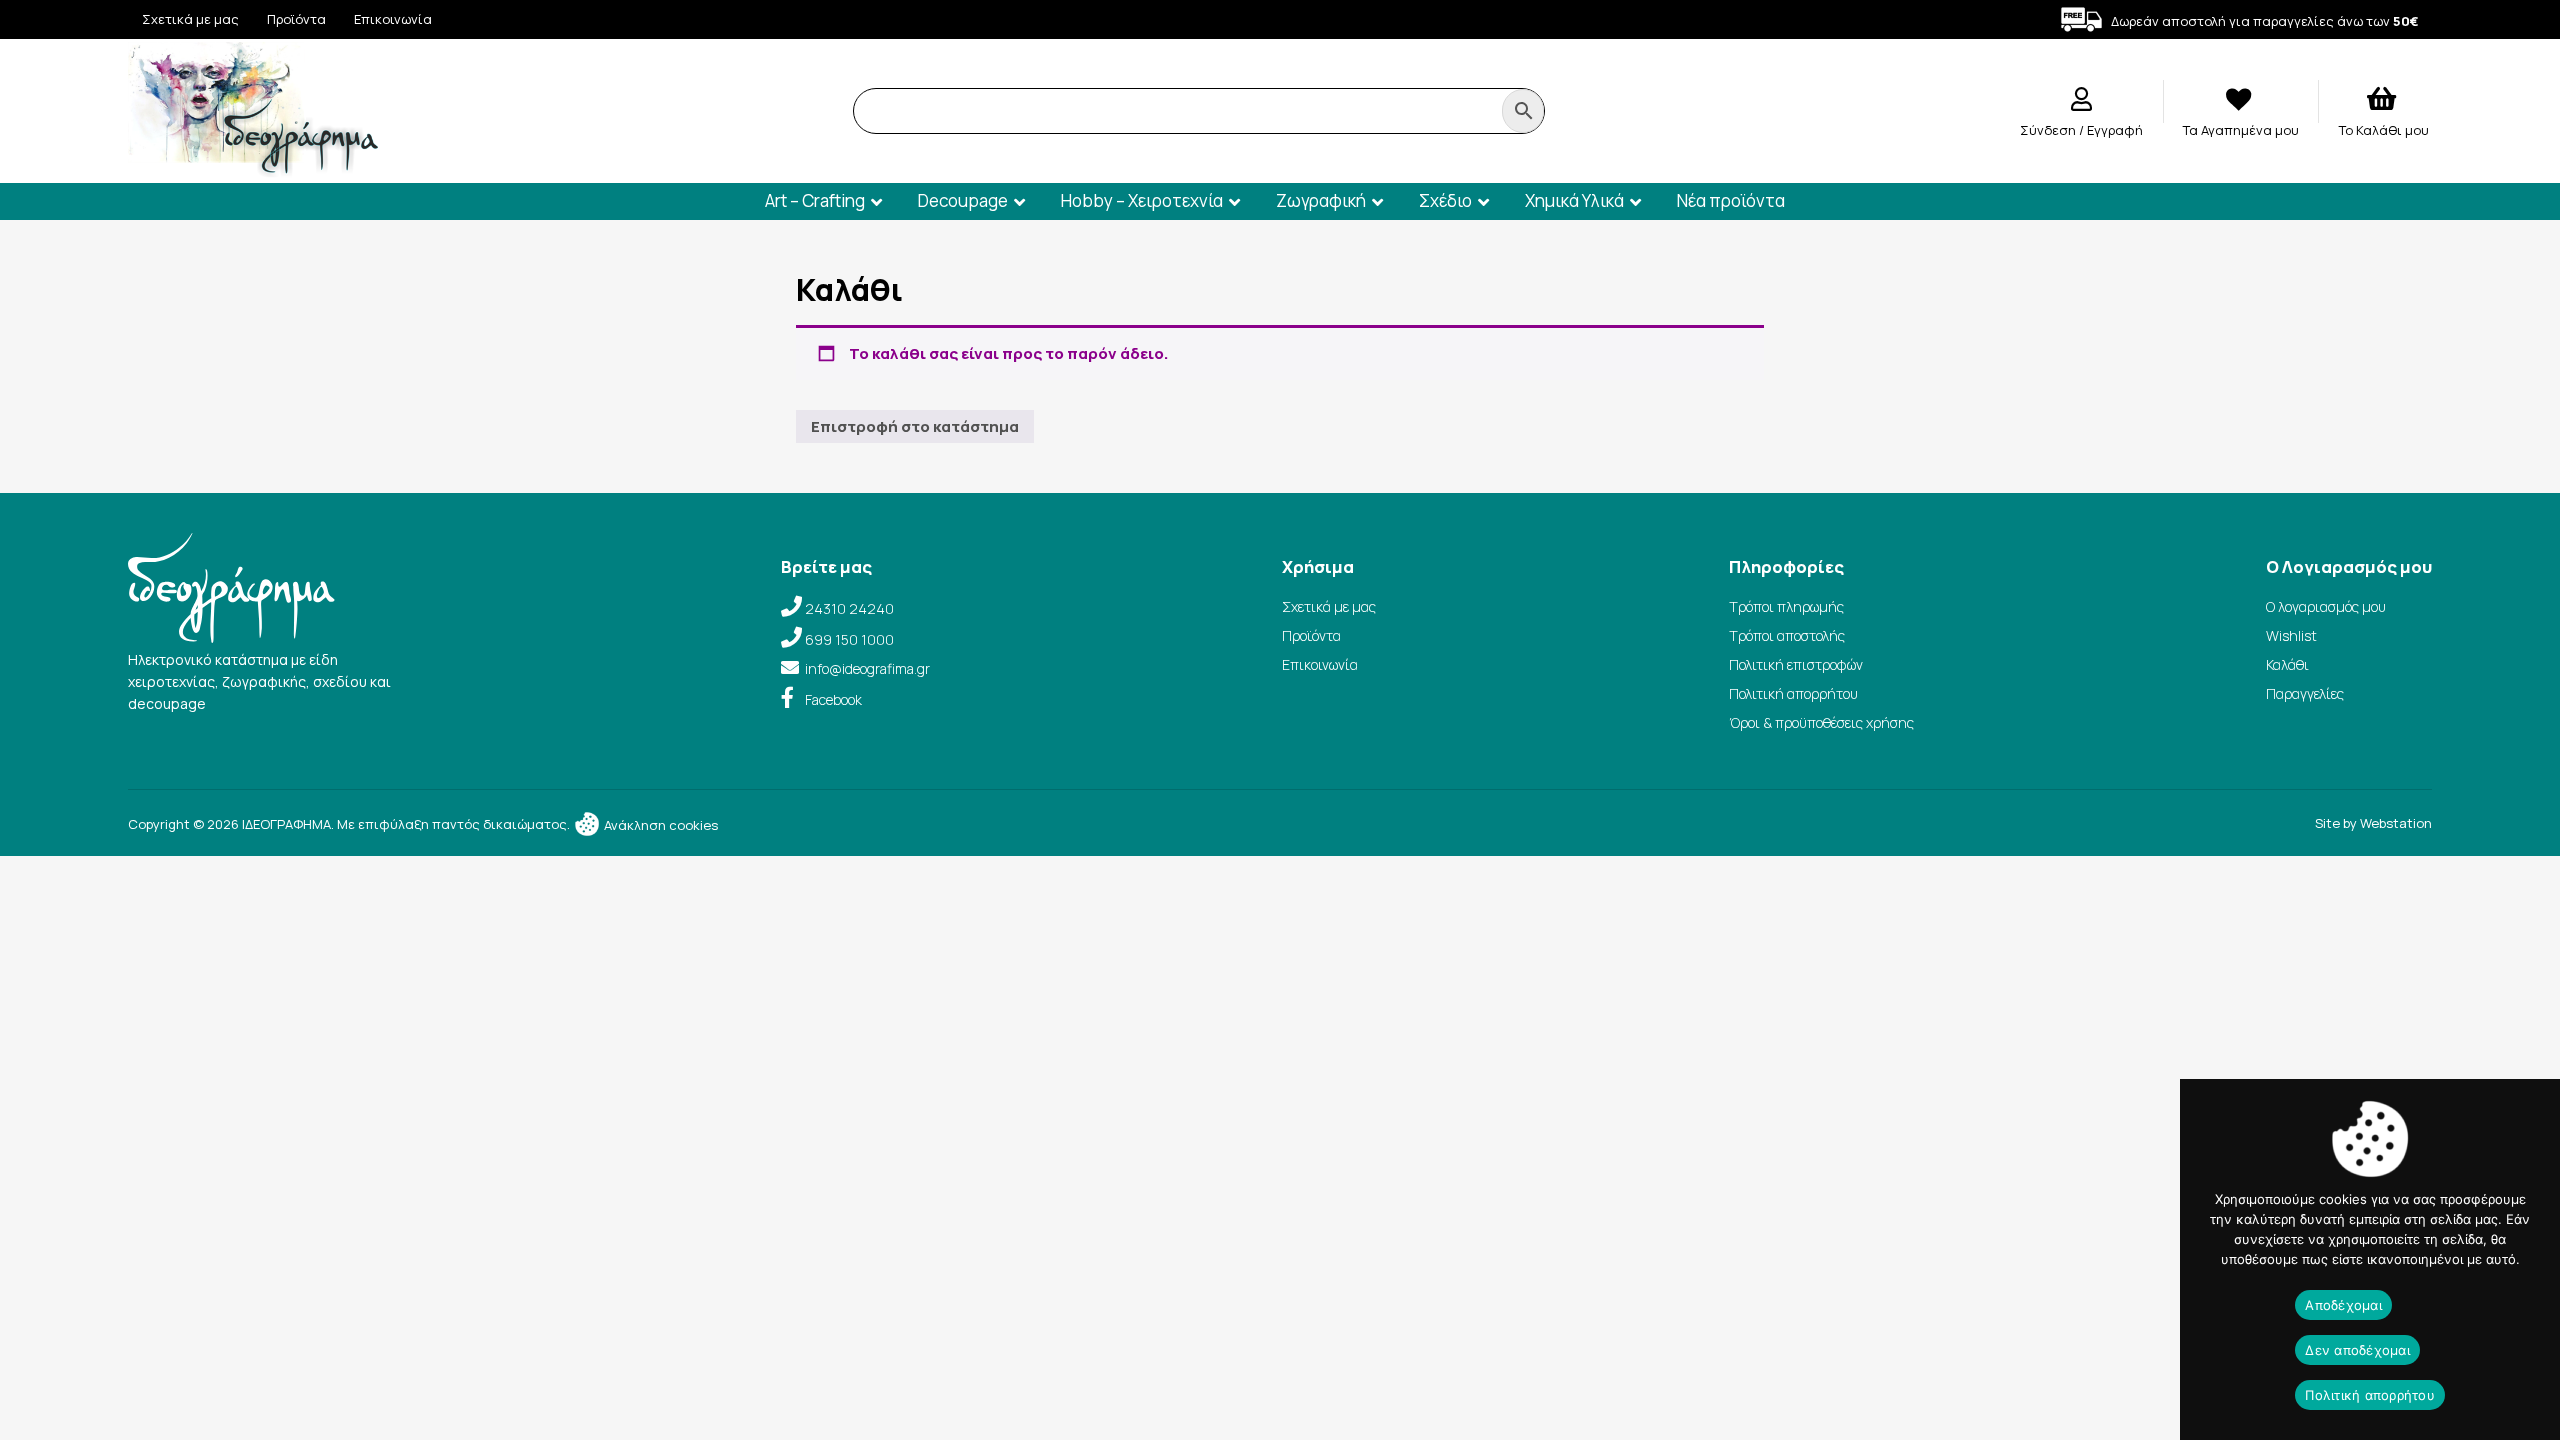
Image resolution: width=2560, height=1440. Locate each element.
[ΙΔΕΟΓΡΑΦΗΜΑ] (253, 168)
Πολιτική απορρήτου (1793, 693)
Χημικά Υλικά (1574, 200)
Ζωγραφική (1321, 200)
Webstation (2396, 823)
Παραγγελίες (2305, 693)
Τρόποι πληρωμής (1786, 606)
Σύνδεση (2049, 130)
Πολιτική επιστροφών (1796, 664)
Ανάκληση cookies (659, 825)
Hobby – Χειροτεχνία (1142, 200)
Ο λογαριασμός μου (2326, 606)
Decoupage (963, 200)
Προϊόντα (296, 19)
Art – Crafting (815, 200)
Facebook (833, 699)
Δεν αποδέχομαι (2357, 1350)
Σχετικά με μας (190, 19)
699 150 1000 (849, 639)
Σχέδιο (1445, 200)
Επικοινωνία (393, 19)
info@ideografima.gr (867, 668)
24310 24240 (849, 608)
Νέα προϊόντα (1731, 200)
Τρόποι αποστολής (1787, 635)
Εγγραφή (2115, 130)
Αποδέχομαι (2343, 1305)
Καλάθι (2287, 664)
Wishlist (2291, 635)
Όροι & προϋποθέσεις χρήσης (1821, 722)
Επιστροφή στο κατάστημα (915, 426)
